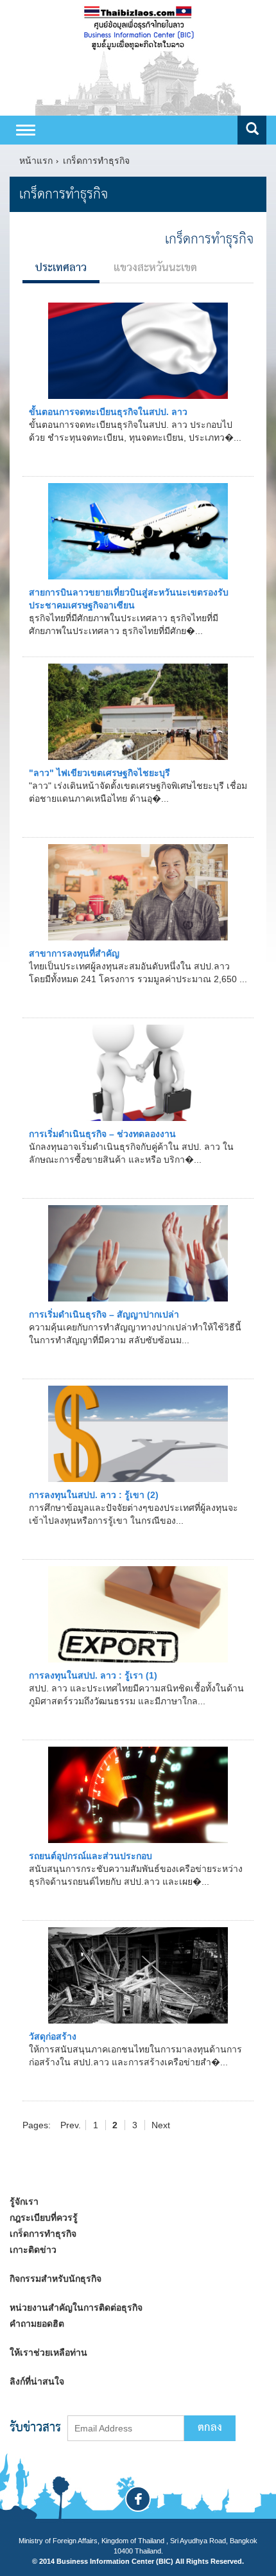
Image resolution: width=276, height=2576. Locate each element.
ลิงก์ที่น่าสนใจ (37, 2381)
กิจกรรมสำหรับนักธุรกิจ (56, 2279)
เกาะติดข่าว (33, 2250)
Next (161, 2125)
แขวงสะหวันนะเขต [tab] (155, 268)
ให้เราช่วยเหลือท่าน (48, 2352)
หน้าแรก (36, 161)
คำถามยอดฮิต (37, 2324)
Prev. (71, 2125)
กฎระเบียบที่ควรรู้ (44, 2218)
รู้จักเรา (24, 2201)
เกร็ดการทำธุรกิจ (96, 161)
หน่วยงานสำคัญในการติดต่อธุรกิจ (76, 2307)
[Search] (252, 130)
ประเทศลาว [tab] (61, 268)
